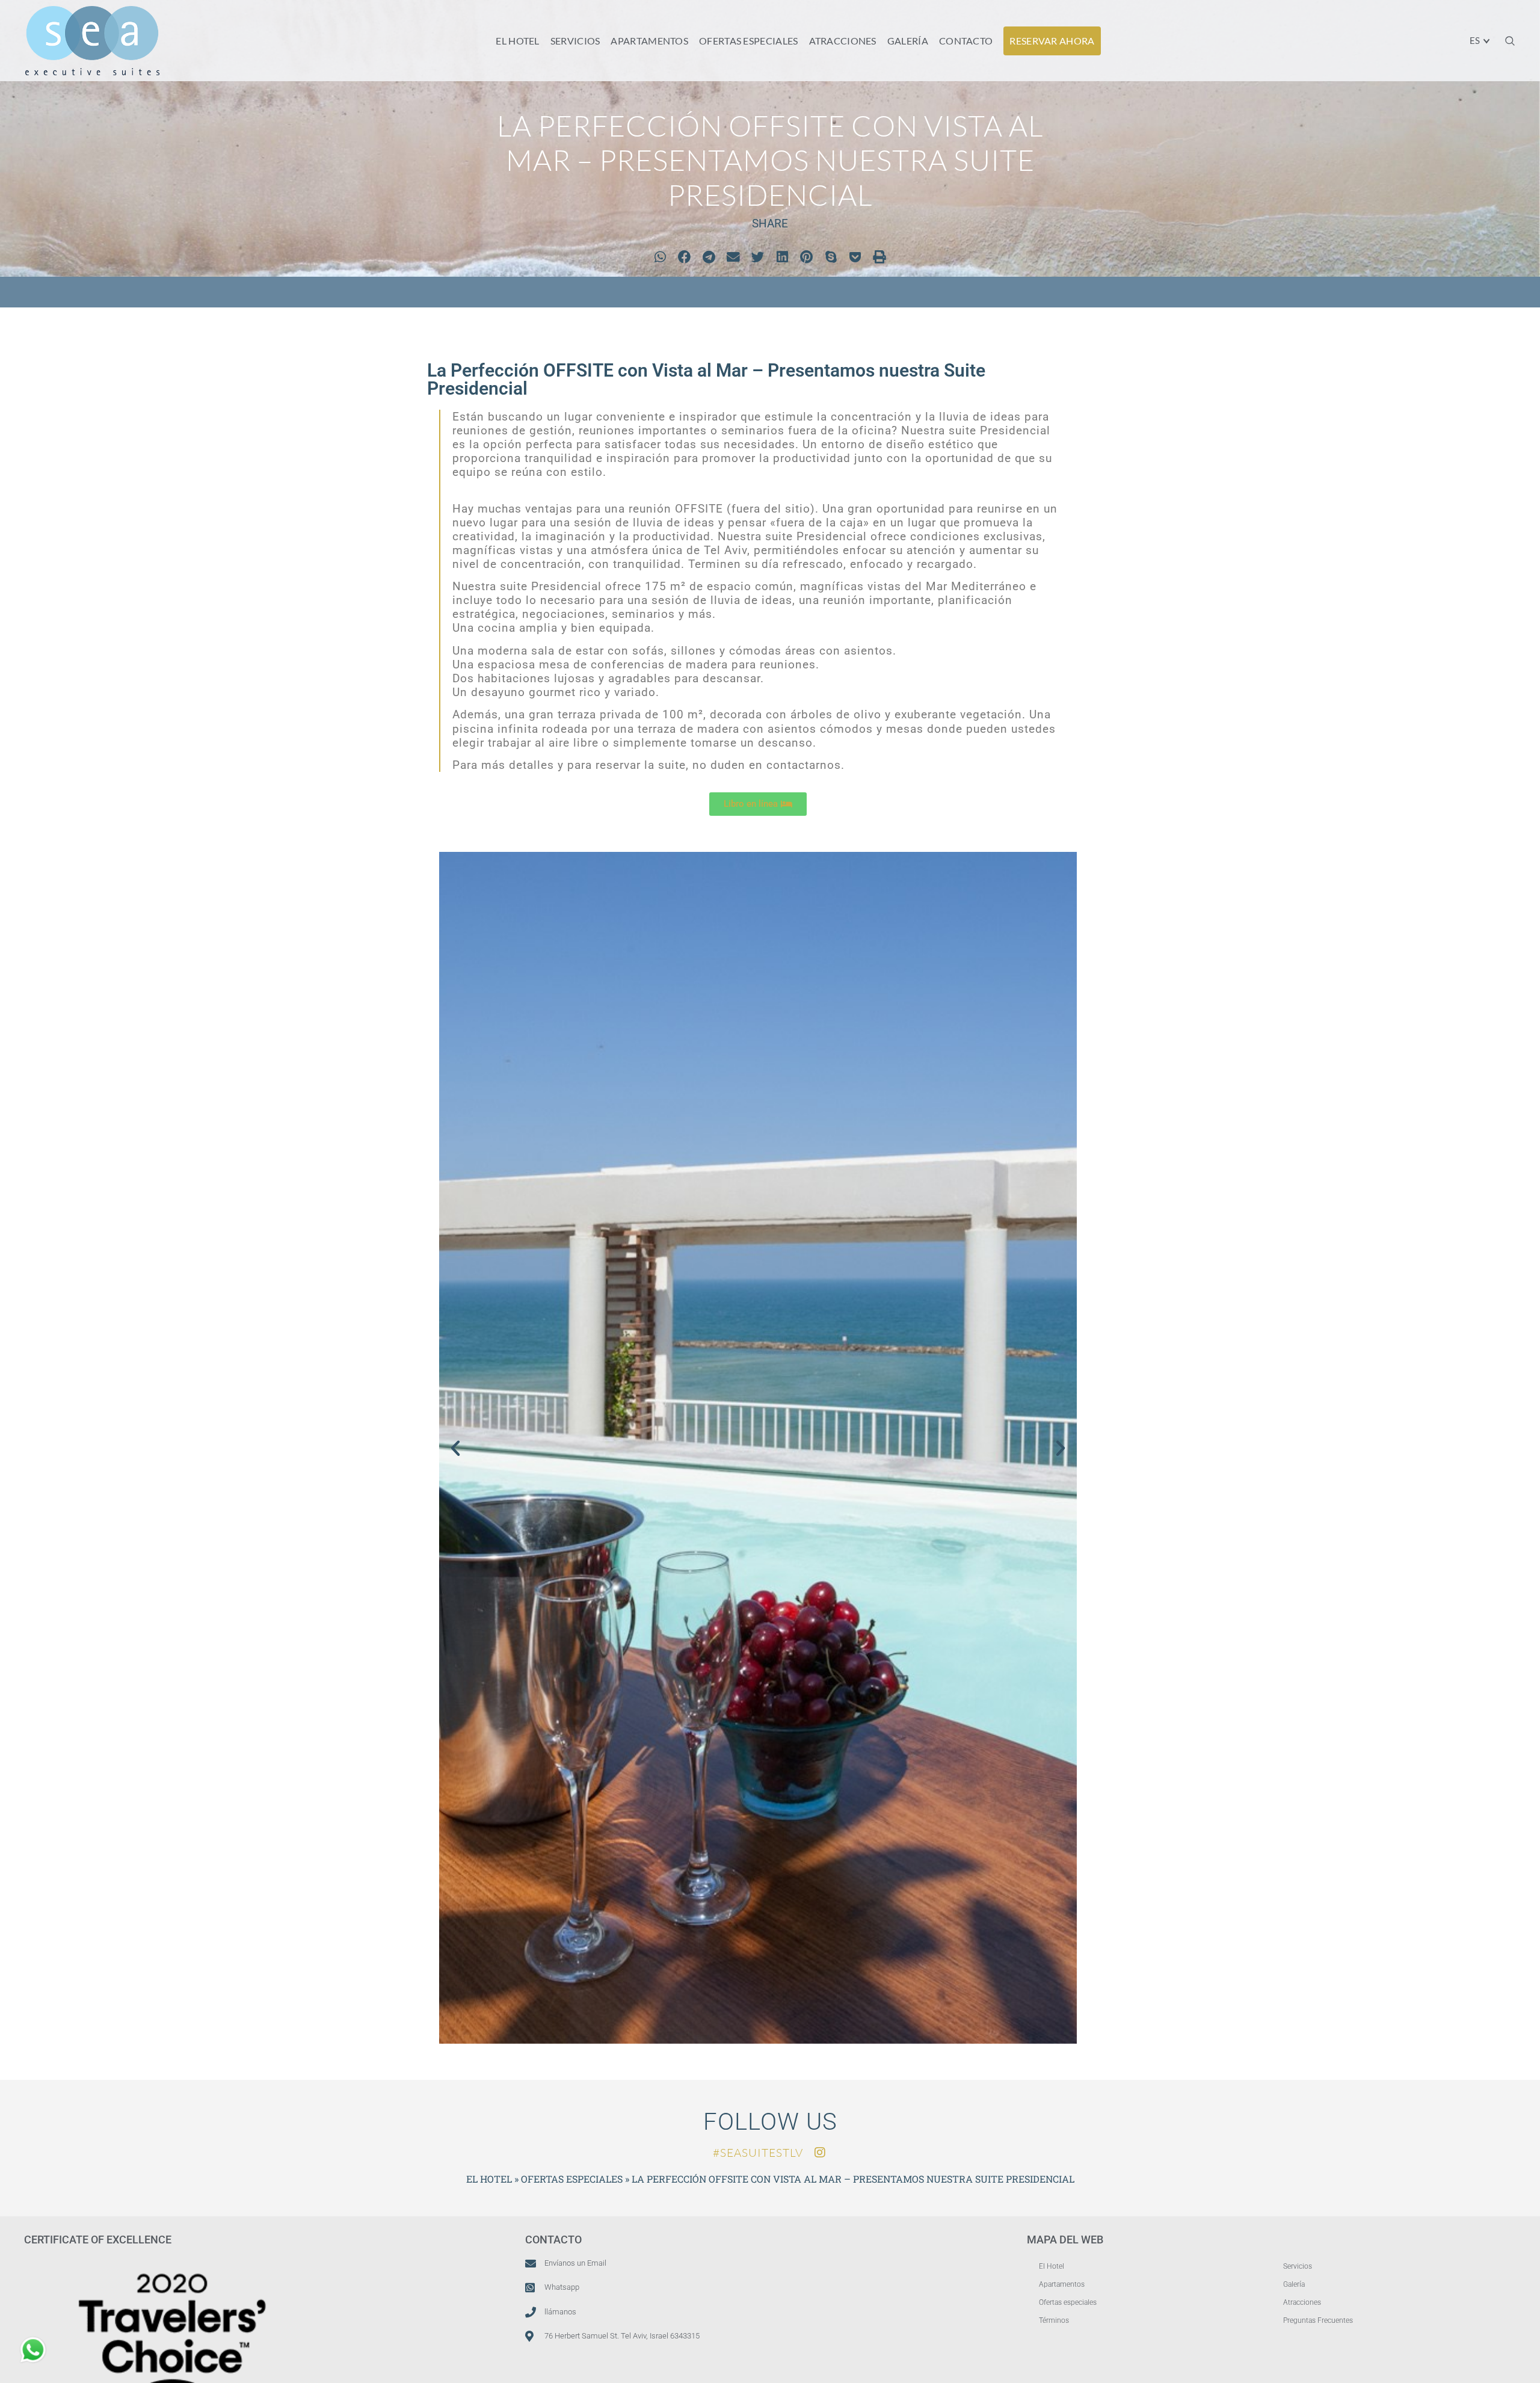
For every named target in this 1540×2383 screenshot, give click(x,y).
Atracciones (1302, 2302)
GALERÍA (908, 41)
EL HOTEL (517, 41)
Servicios (1298, 2266)
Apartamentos (1062, 2284)
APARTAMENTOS (649, 41)
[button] (1510, 41)
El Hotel (1052, 2266)
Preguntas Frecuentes (1318, 2320)
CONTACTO (966, 41)
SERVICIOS (575, 41)
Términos (1054, 2320)
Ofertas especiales (1068, 2302)
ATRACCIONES (843, 41)
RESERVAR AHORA (1052, 41)
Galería (1294, 2284)
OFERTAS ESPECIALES (748, 41)
